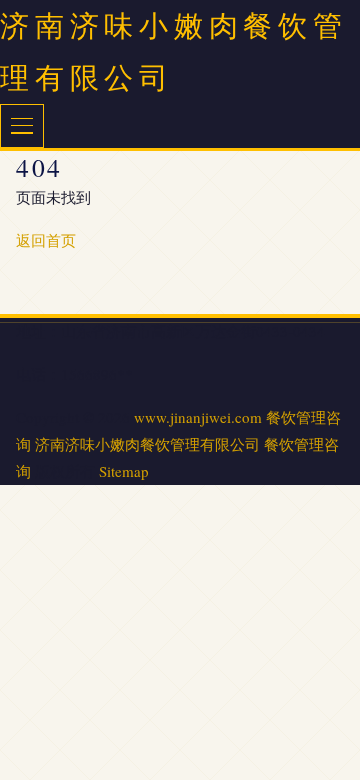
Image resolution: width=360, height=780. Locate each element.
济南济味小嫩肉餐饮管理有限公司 (147, 444)
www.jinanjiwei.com (198, 417)
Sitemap (124, 471)
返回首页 (46, 240)
